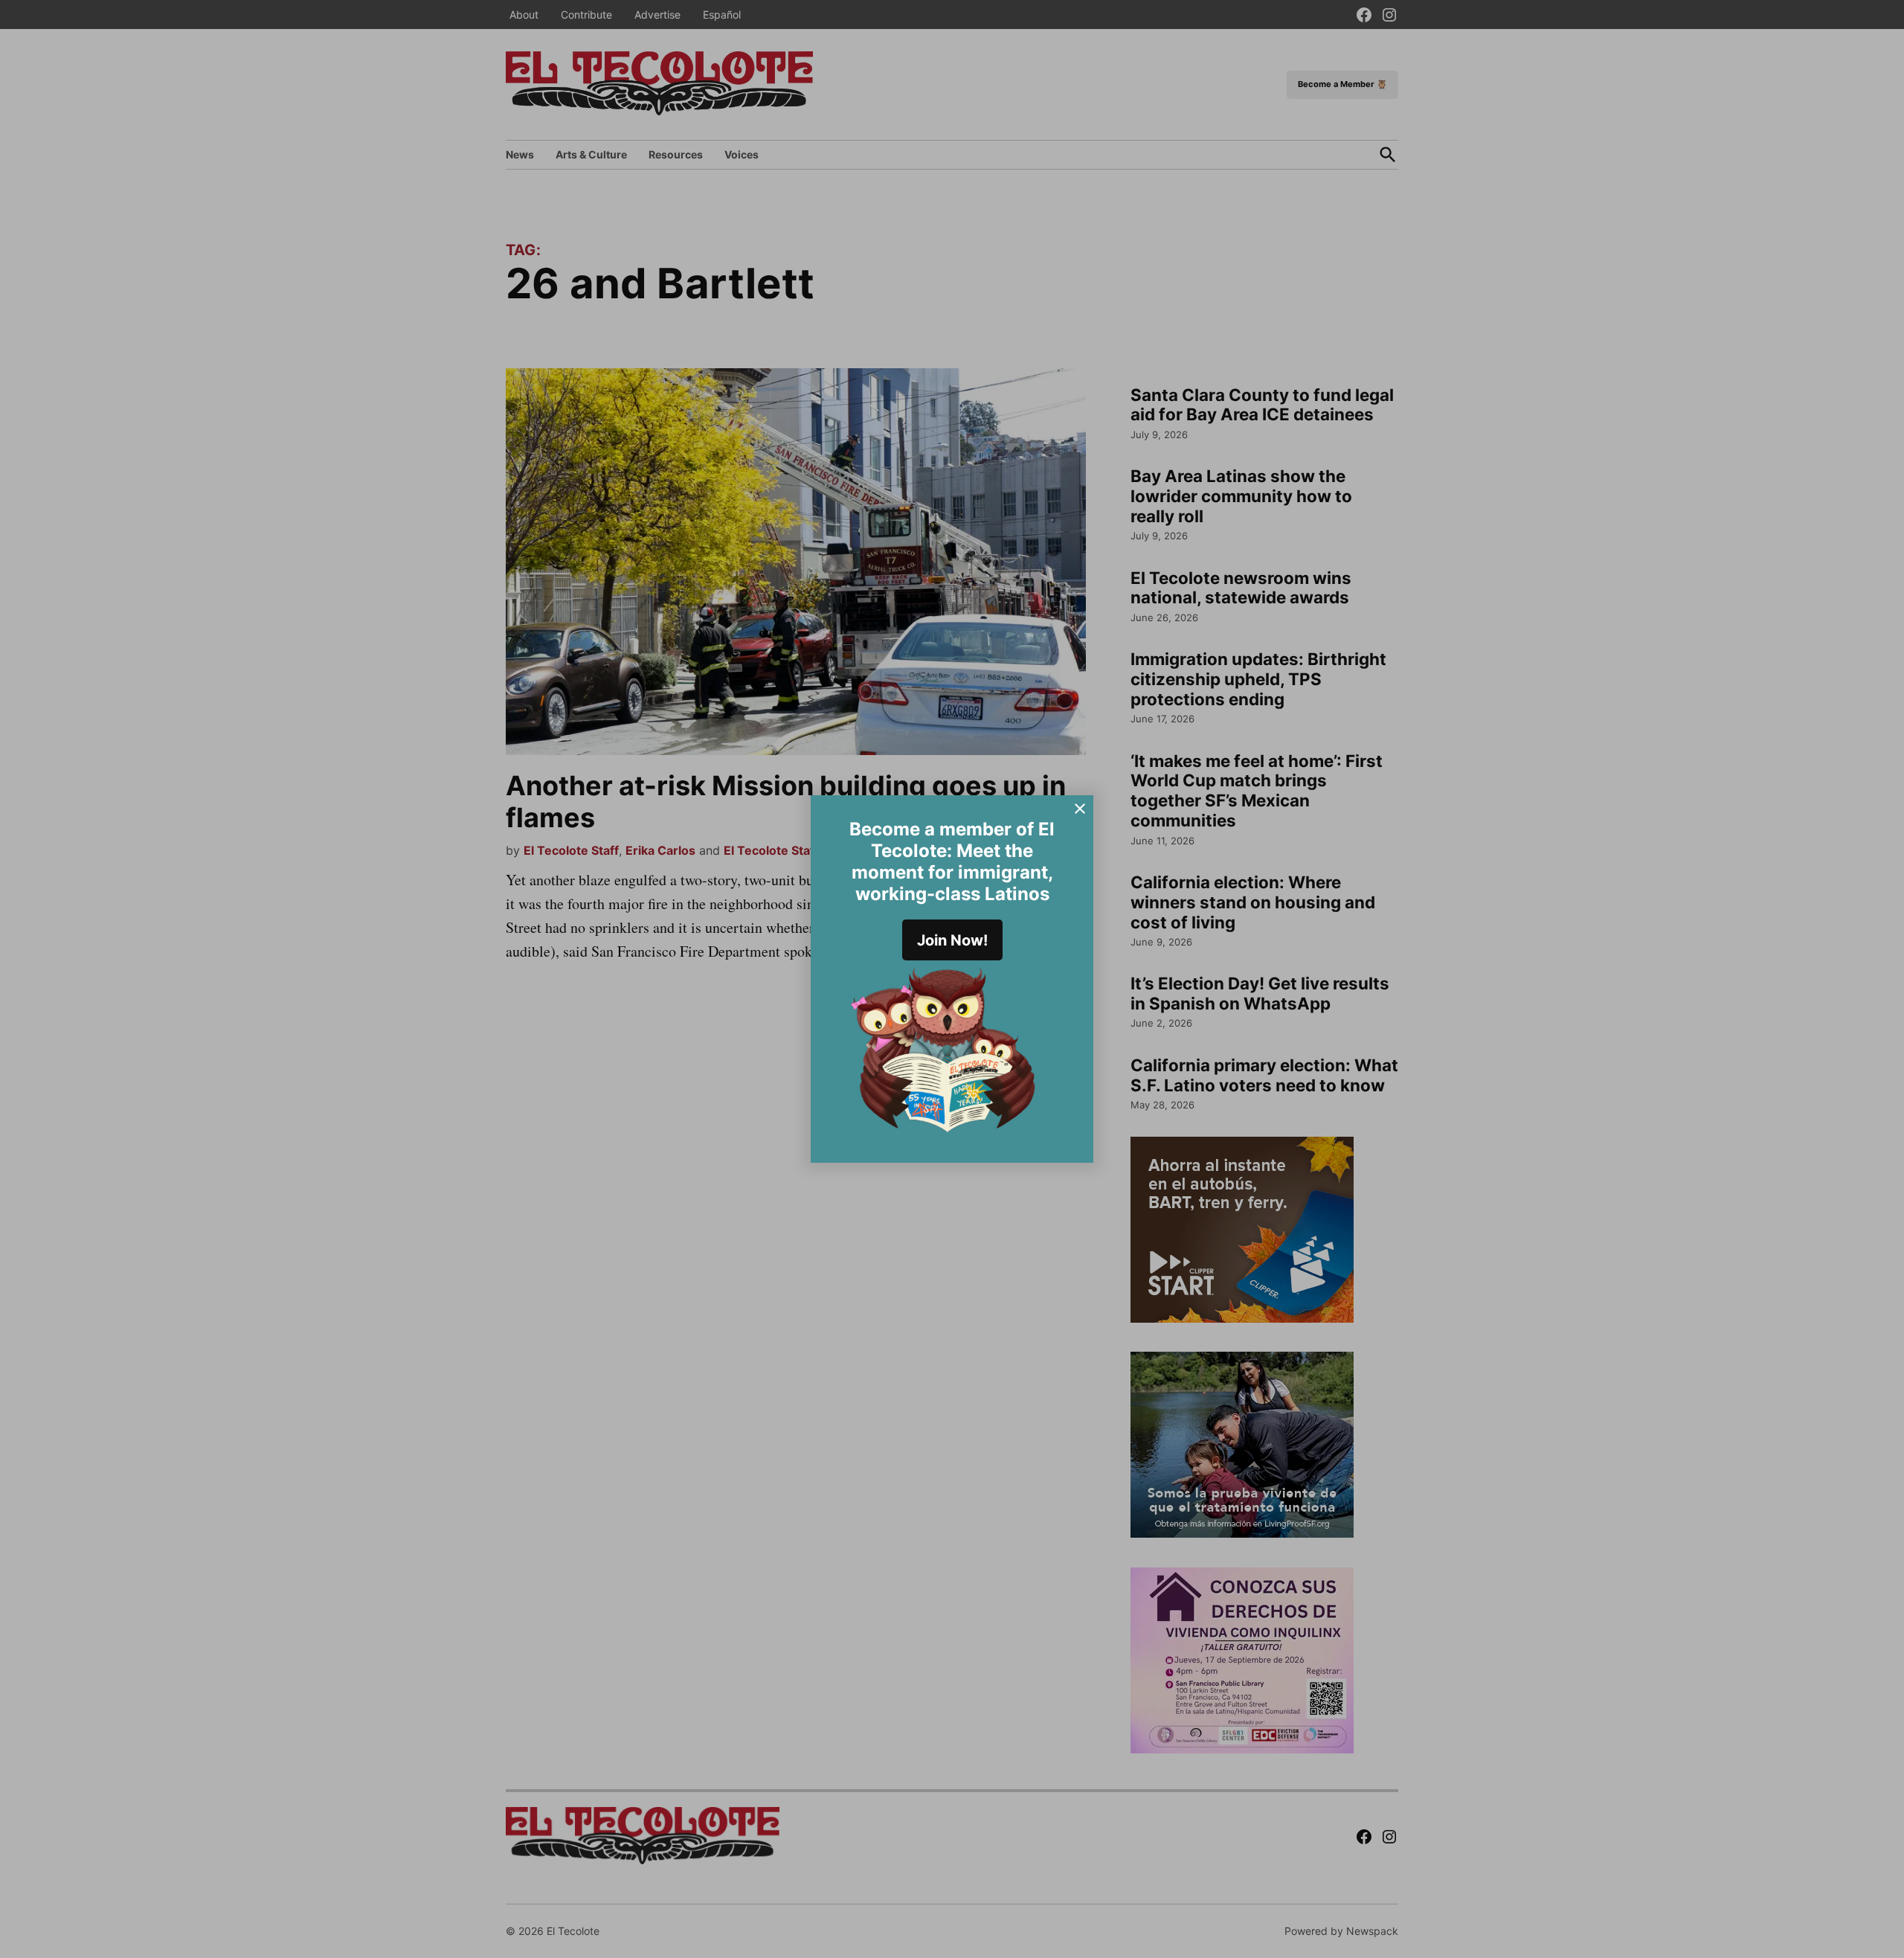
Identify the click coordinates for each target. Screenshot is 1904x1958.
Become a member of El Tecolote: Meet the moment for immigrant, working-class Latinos (952, 861)
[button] (952, 979)
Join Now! (952, 940)
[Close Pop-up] (1080, 809)
